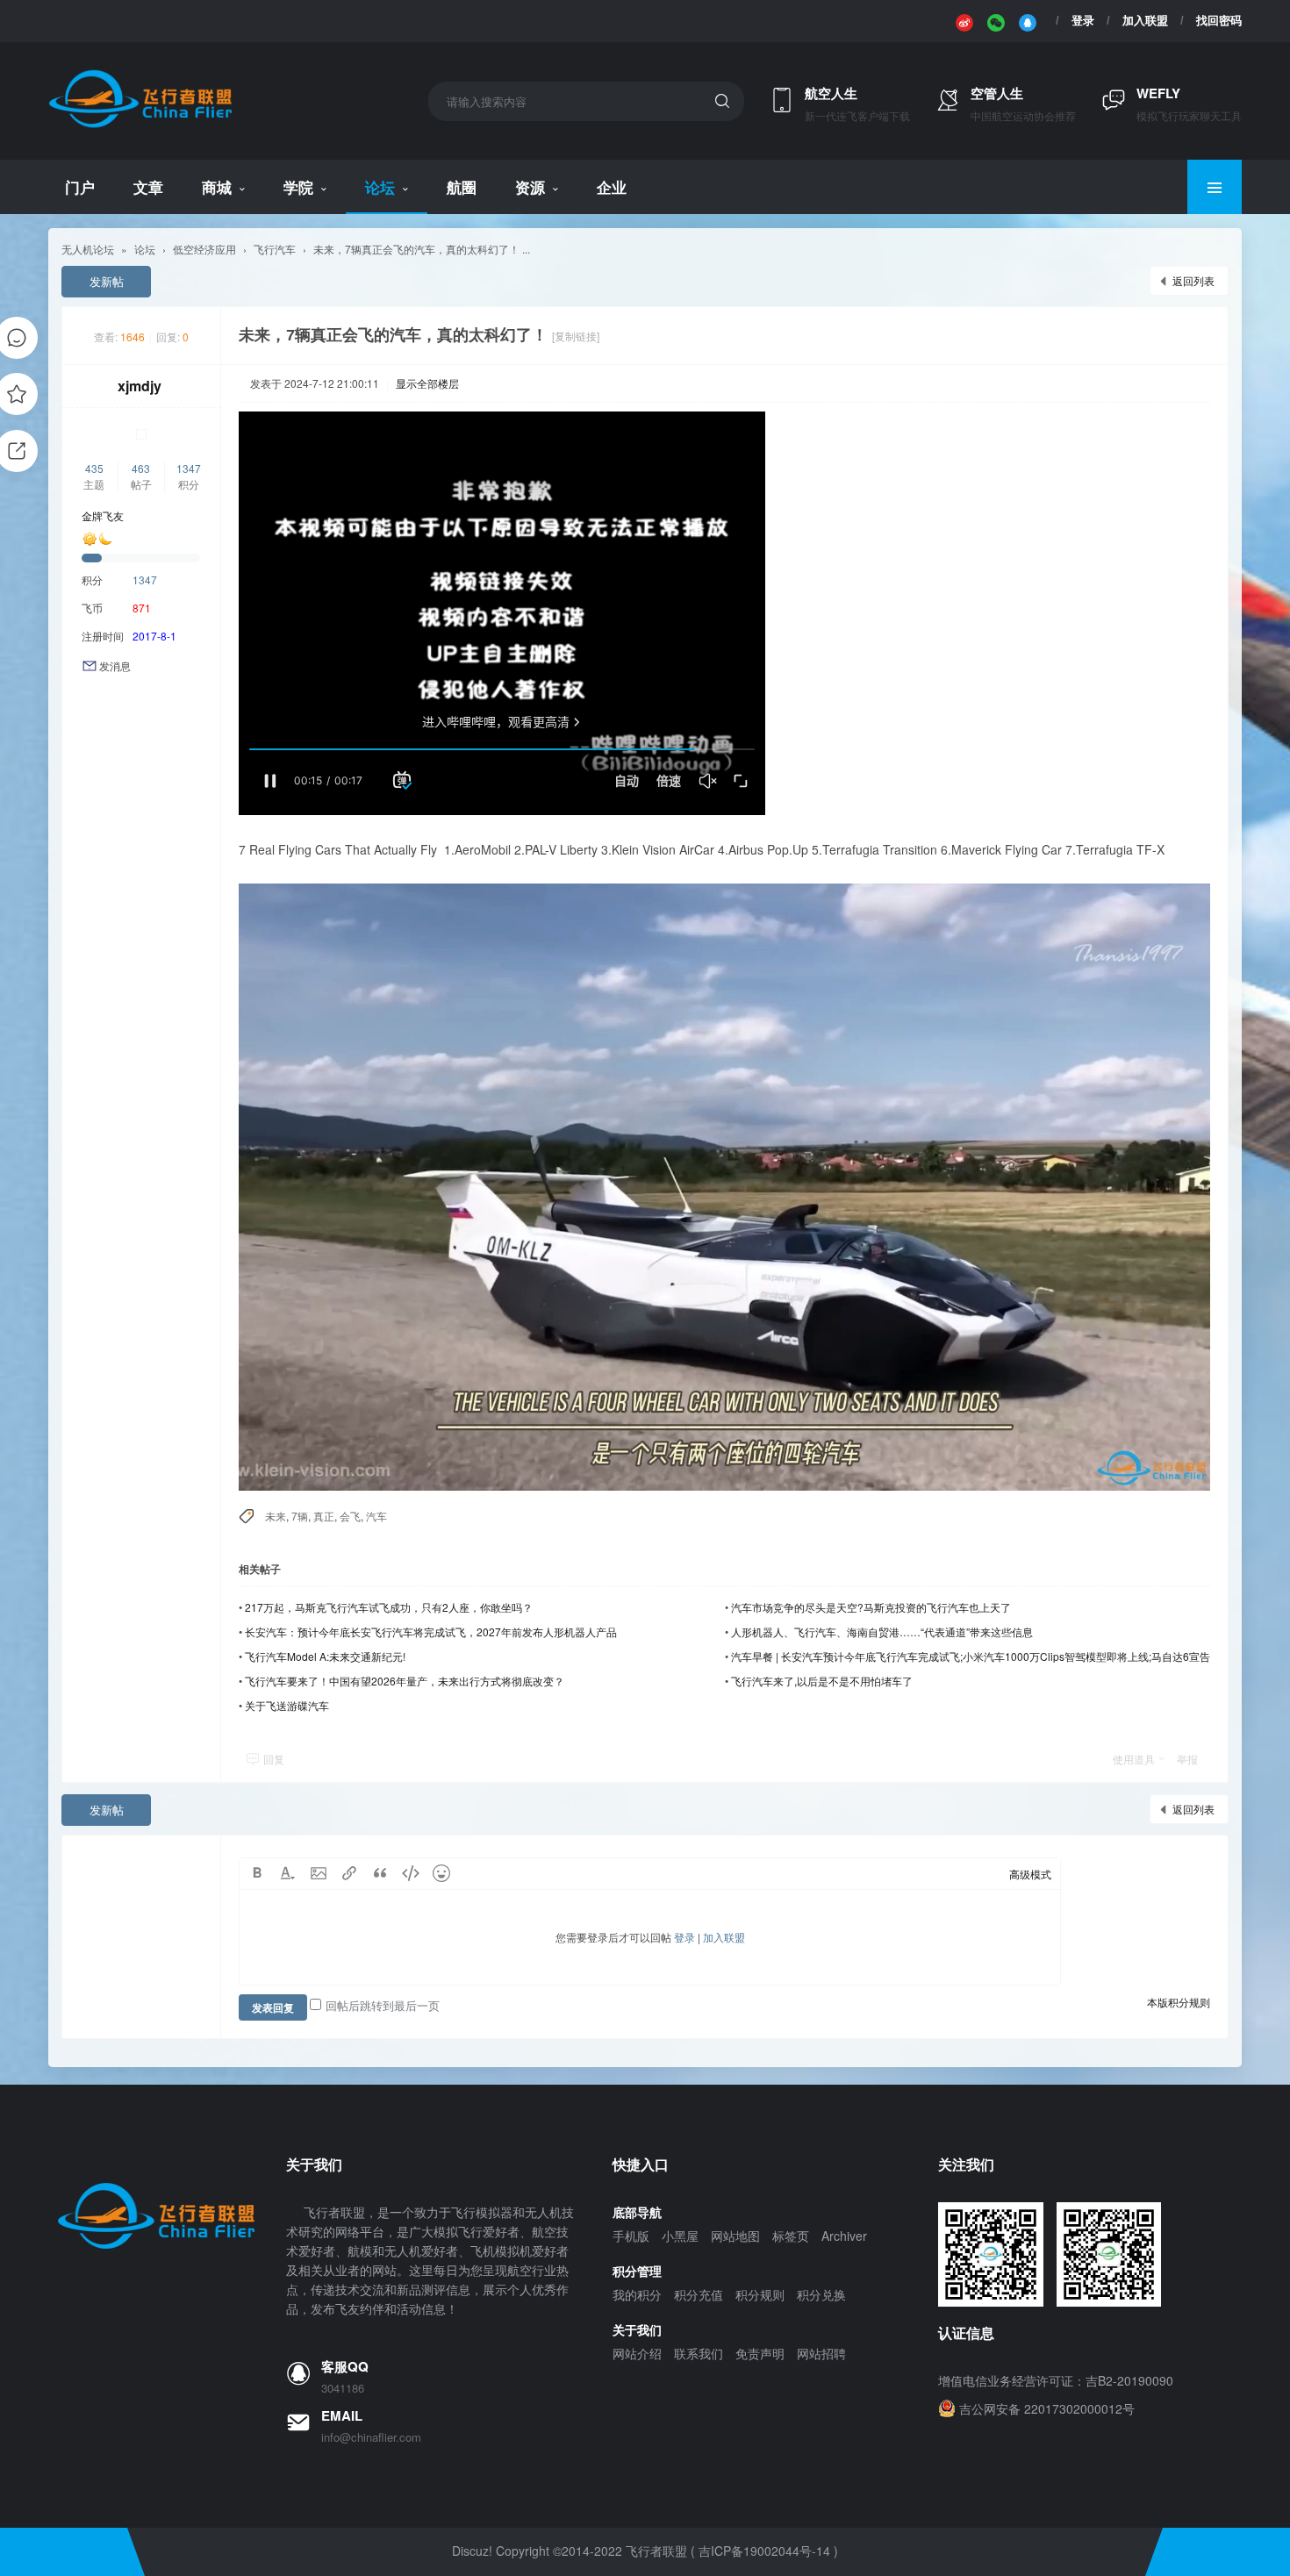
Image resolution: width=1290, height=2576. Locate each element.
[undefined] (964, 21)
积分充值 (699, 2294)
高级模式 (1030, 1874)
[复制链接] (576, 336)
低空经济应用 (204, 249)
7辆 (300, 1516)
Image (319, 1873)
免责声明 (760, 2353)
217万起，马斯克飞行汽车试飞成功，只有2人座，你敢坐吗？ (389, 1607)
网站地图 (735, 2236)
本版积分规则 (1179, 2002)
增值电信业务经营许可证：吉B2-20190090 (1056, 2380)
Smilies (441, 1873)
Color (288, 1873)
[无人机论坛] (140, 125)
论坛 (380, 187)
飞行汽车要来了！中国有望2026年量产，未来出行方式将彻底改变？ (405, 1681)
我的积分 (637, 2294)
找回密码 (1219, 21)
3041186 (343, 2388)
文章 (148, 187)
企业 (612, 187)
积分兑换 (821, 2294)
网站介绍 (637, 2353)
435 (94, 468)
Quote (380, 1873)
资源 (530, 187)
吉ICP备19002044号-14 (764, 2551)
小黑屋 (680, 2236)
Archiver (844, 2236)
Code (411, 1873)
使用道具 (1134, 1759)
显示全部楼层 (427, 383)
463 (141, 468)
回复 (274, 1759)
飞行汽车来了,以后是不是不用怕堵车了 (822, 1681)
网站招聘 (821, 2353)
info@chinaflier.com (371, 2437)
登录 (1083, 21)
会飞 (350, 1516)
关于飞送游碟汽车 (287, 1705)
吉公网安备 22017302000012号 (1047, 2408)
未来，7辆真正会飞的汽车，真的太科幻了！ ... (422, 249)
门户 (80, 187)
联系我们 (699, 2353)
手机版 (631, 2236)
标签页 (791, 2236)
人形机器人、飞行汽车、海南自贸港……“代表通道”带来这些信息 (882, 1631)
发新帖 (107, 281)
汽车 (376, 1516)
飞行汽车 (275, 249)
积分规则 (760, 2294)
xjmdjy (140, 386)
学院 (298, 187)
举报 (1187, 1759)
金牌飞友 (103, 515)
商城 (217, 187)
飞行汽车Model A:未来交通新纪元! (325, 1656)
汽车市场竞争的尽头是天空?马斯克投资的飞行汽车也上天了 (871, 1607)
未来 (276, 1516)
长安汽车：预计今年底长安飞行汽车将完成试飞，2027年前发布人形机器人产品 (431, 1631)
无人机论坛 (88, 249)
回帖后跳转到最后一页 (383, 2005)
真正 (324, 1516)
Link (349, 1873)
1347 (189, 468)
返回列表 (1193, 280)
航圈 (462, 187)
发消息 (115, 665)
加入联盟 (1145, 21)
